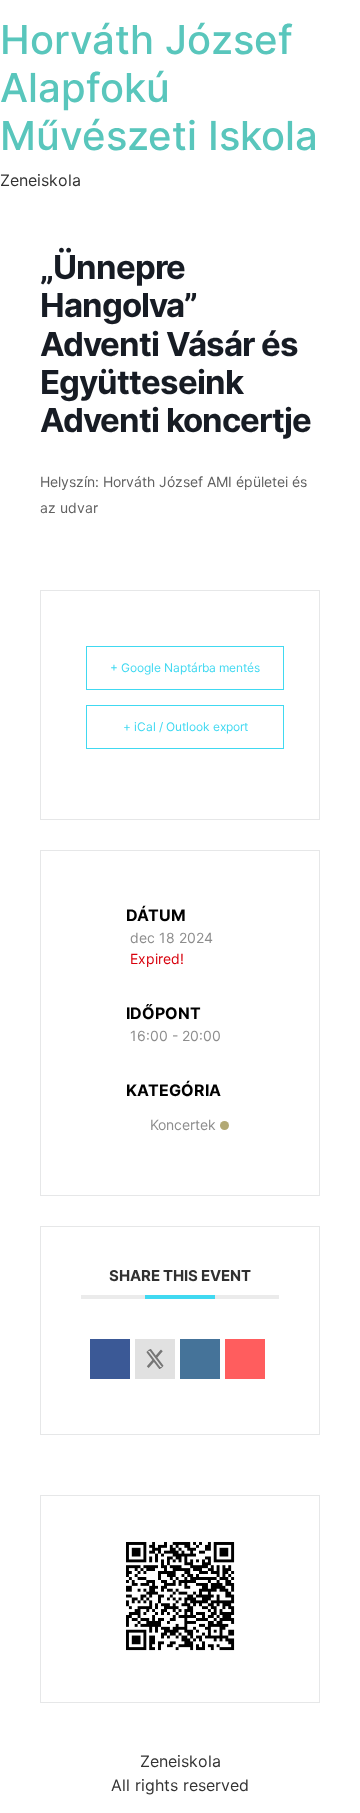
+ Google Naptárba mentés (185, 667)
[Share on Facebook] (110, 1359)
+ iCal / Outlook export (185, 726)
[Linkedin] (200, 1359)
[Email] (245, 1359)
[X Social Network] (155, 1359)
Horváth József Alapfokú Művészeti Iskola (159, 87)
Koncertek (183, 1124)
